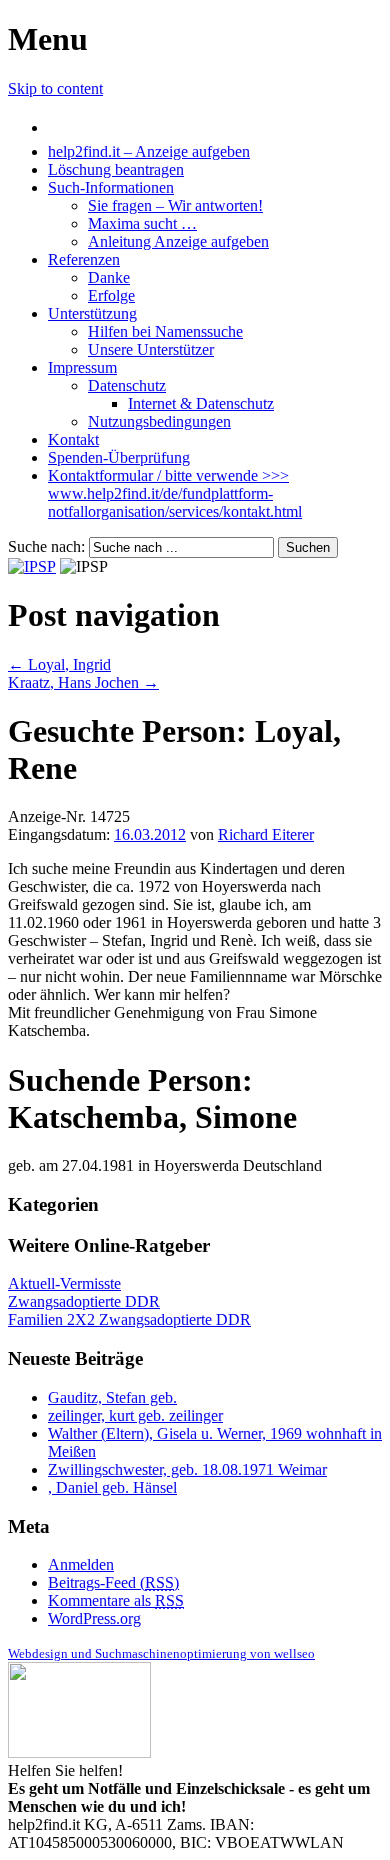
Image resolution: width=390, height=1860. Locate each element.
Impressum (82, 367)
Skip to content (55, 88)
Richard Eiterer (266, 834)
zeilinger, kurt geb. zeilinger (135, 1415)
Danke (109, 277)
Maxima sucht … (142, 223)
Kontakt (73, 439)
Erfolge (111, 295)
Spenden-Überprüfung (119, 457)
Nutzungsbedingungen (159, 421)
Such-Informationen (111, 187)
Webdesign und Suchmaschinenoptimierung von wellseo (161, 1653)
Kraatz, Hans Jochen (83, 682)
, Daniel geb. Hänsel (112, 1487)
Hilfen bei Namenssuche (165, 331)
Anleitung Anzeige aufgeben (178, 241)
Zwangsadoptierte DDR (84, 1301)
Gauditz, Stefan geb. (112, 1397)
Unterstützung (92, 313)
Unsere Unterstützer (151, 349)
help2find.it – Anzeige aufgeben (149, 151)
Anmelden (81, 1564)
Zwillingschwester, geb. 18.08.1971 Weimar (187, 1469)
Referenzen (84, 259)
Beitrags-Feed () (113, 1582)
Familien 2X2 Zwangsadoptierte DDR (129, 1319)
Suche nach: (46, 546)
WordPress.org (94, 1618)
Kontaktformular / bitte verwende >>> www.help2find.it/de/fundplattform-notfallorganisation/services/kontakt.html (175, 493)
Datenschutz (127, 385)
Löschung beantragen (116, 169)
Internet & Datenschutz (201, 403)
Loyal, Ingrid (59, 664)
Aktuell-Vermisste (64, 1283)
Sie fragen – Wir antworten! (175, 205)
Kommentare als (116, 1600)
